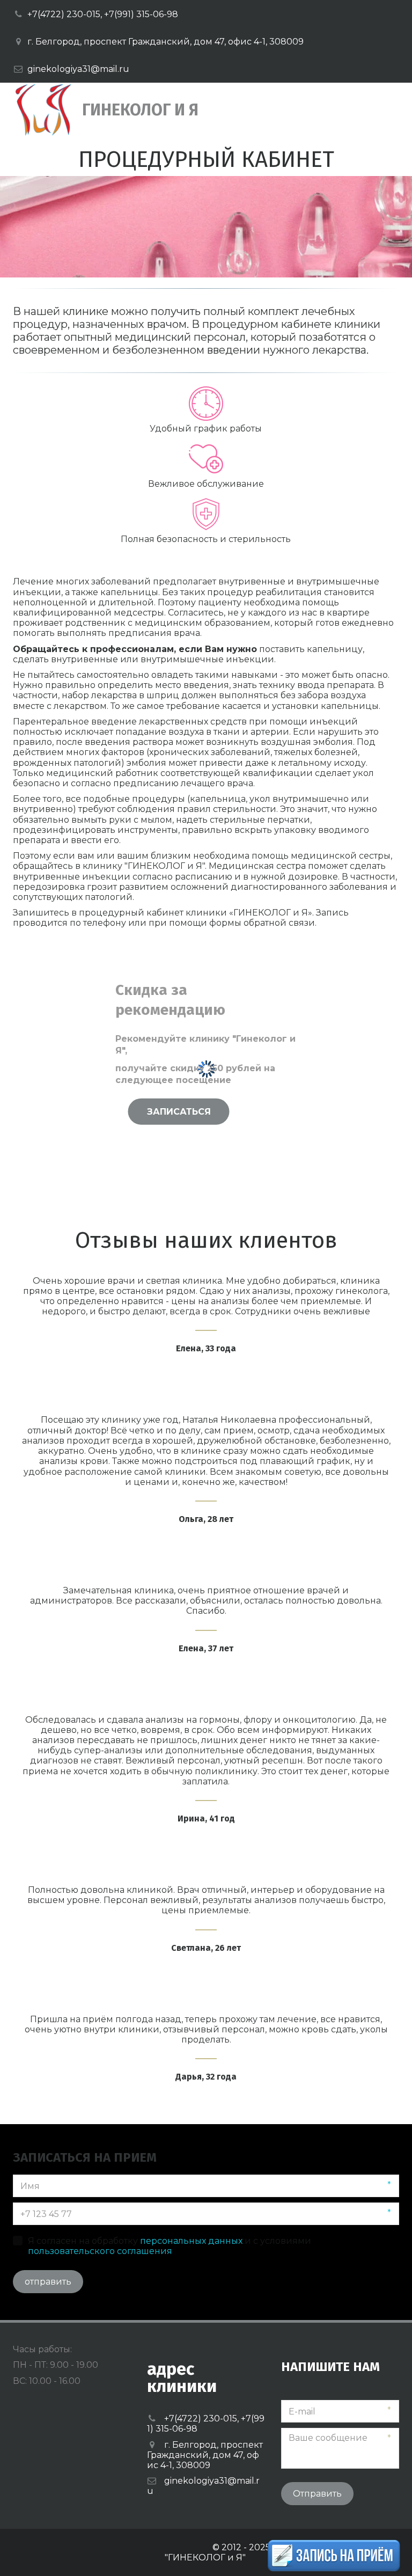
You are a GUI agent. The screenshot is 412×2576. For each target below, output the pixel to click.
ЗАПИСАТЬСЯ (179, 1111)
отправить (48, 2282)
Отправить (317, 2494)
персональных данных (191, 2241)
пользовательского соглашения (100, 2251)
